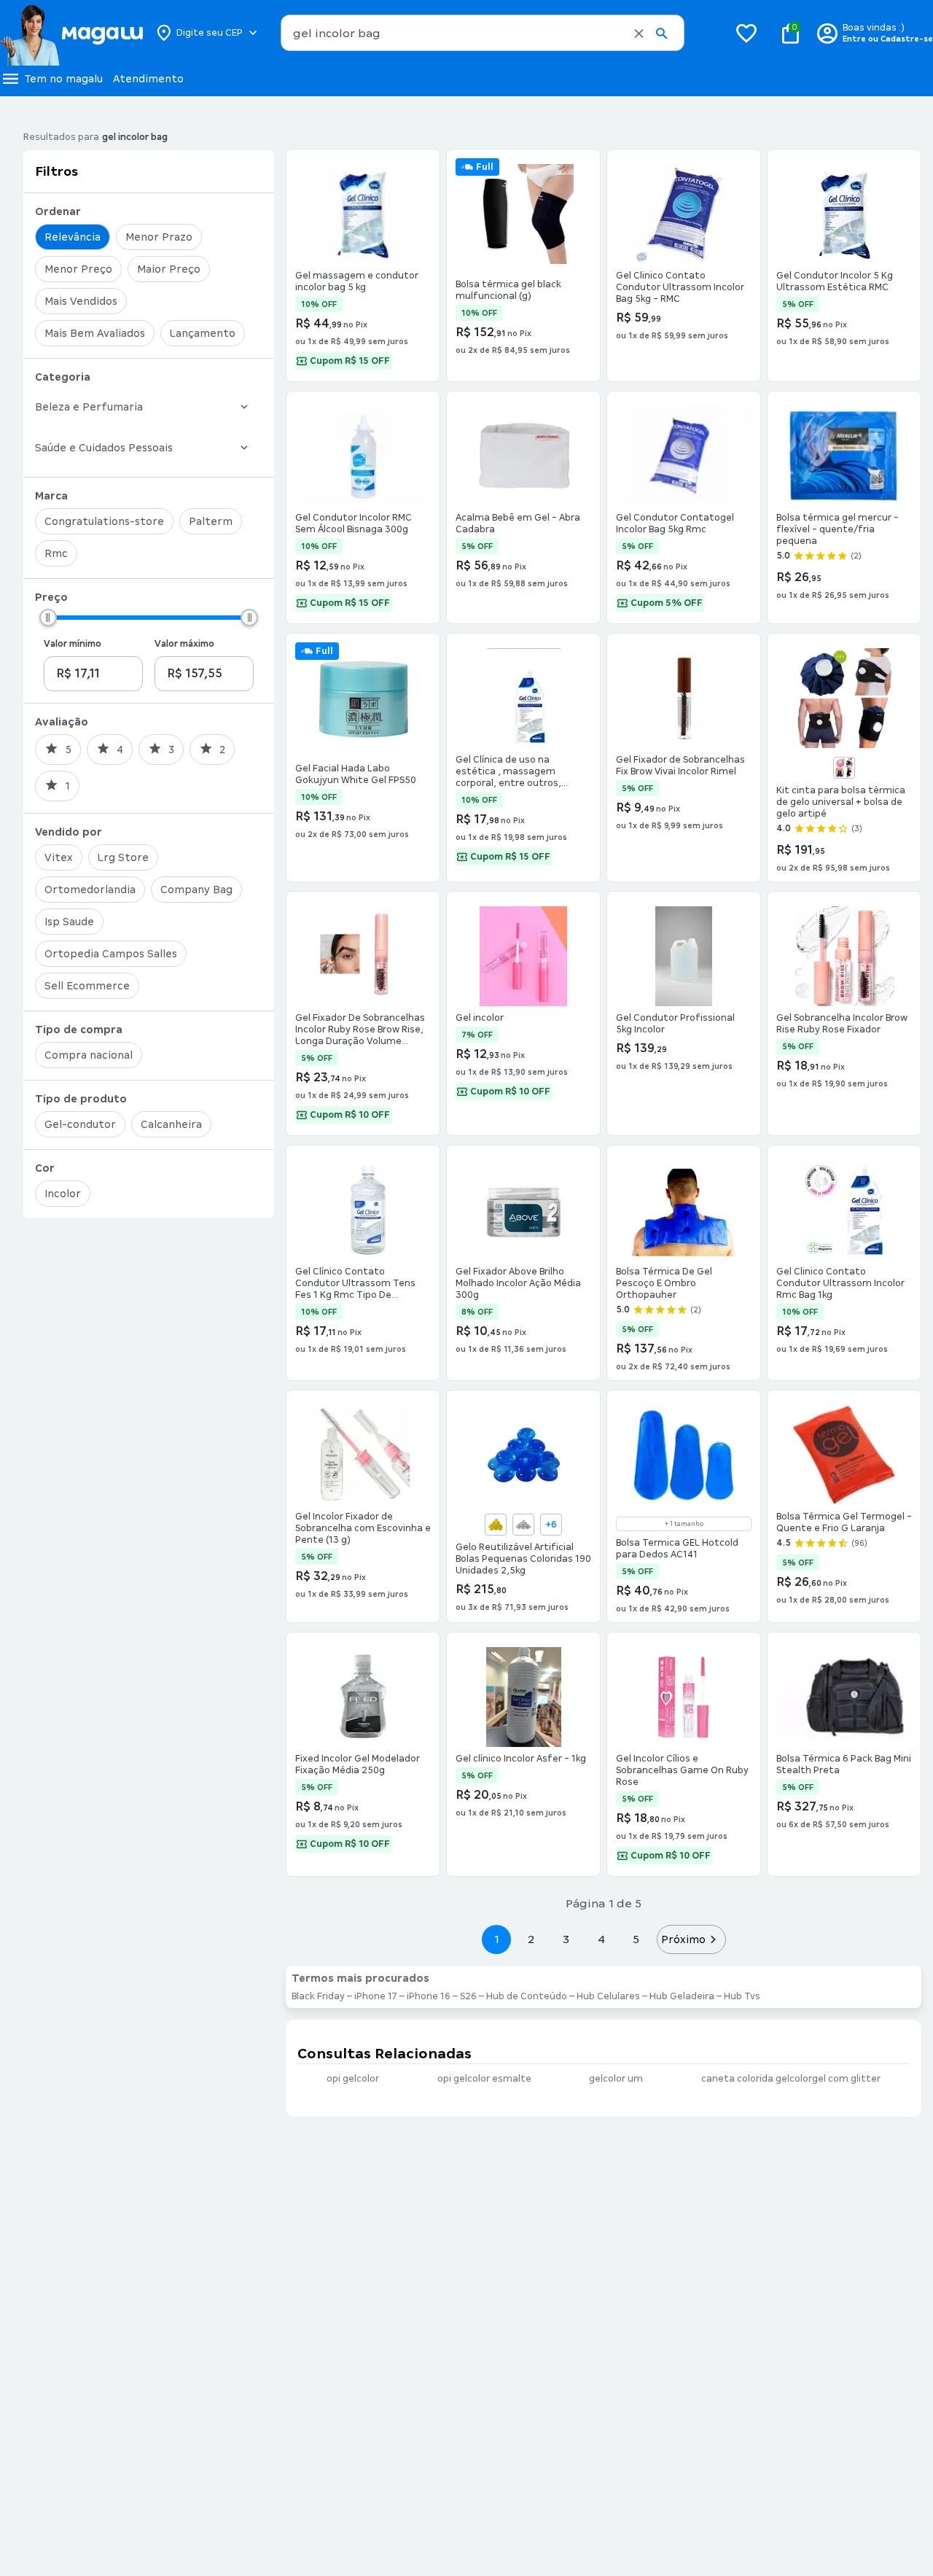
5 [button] (636, 1939)
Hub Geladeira (682, 1996)
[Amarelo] (496, 1525)
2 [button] (531, 1939)
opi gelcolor (353, 2079)
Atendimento (148, 79)
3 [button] (566, 1939)
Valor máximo (184, 644)
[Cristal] (523, 1525)
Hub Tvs (742, 1996)
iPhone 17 (376, 1996)
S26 (468, 1996)
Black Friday (318, 1996)
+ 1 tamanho (684, 1524)
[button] (639, 34)
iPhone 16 (429, 1996)
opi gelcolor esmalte (484, 2079)
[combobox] (483, 33)
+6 (551, 1525)
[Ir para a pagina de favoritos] (746, 33)
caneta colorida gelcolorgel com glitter (791, 2079)
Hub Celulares (608, 1996)
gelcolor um (616, 2079)
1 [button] (496, 1939)
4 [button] (601, 1939)
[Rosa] (844, 768)
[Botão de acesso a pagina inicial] (71, 33)
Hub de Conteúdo (527, 1996)
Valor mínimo (73, 644)
